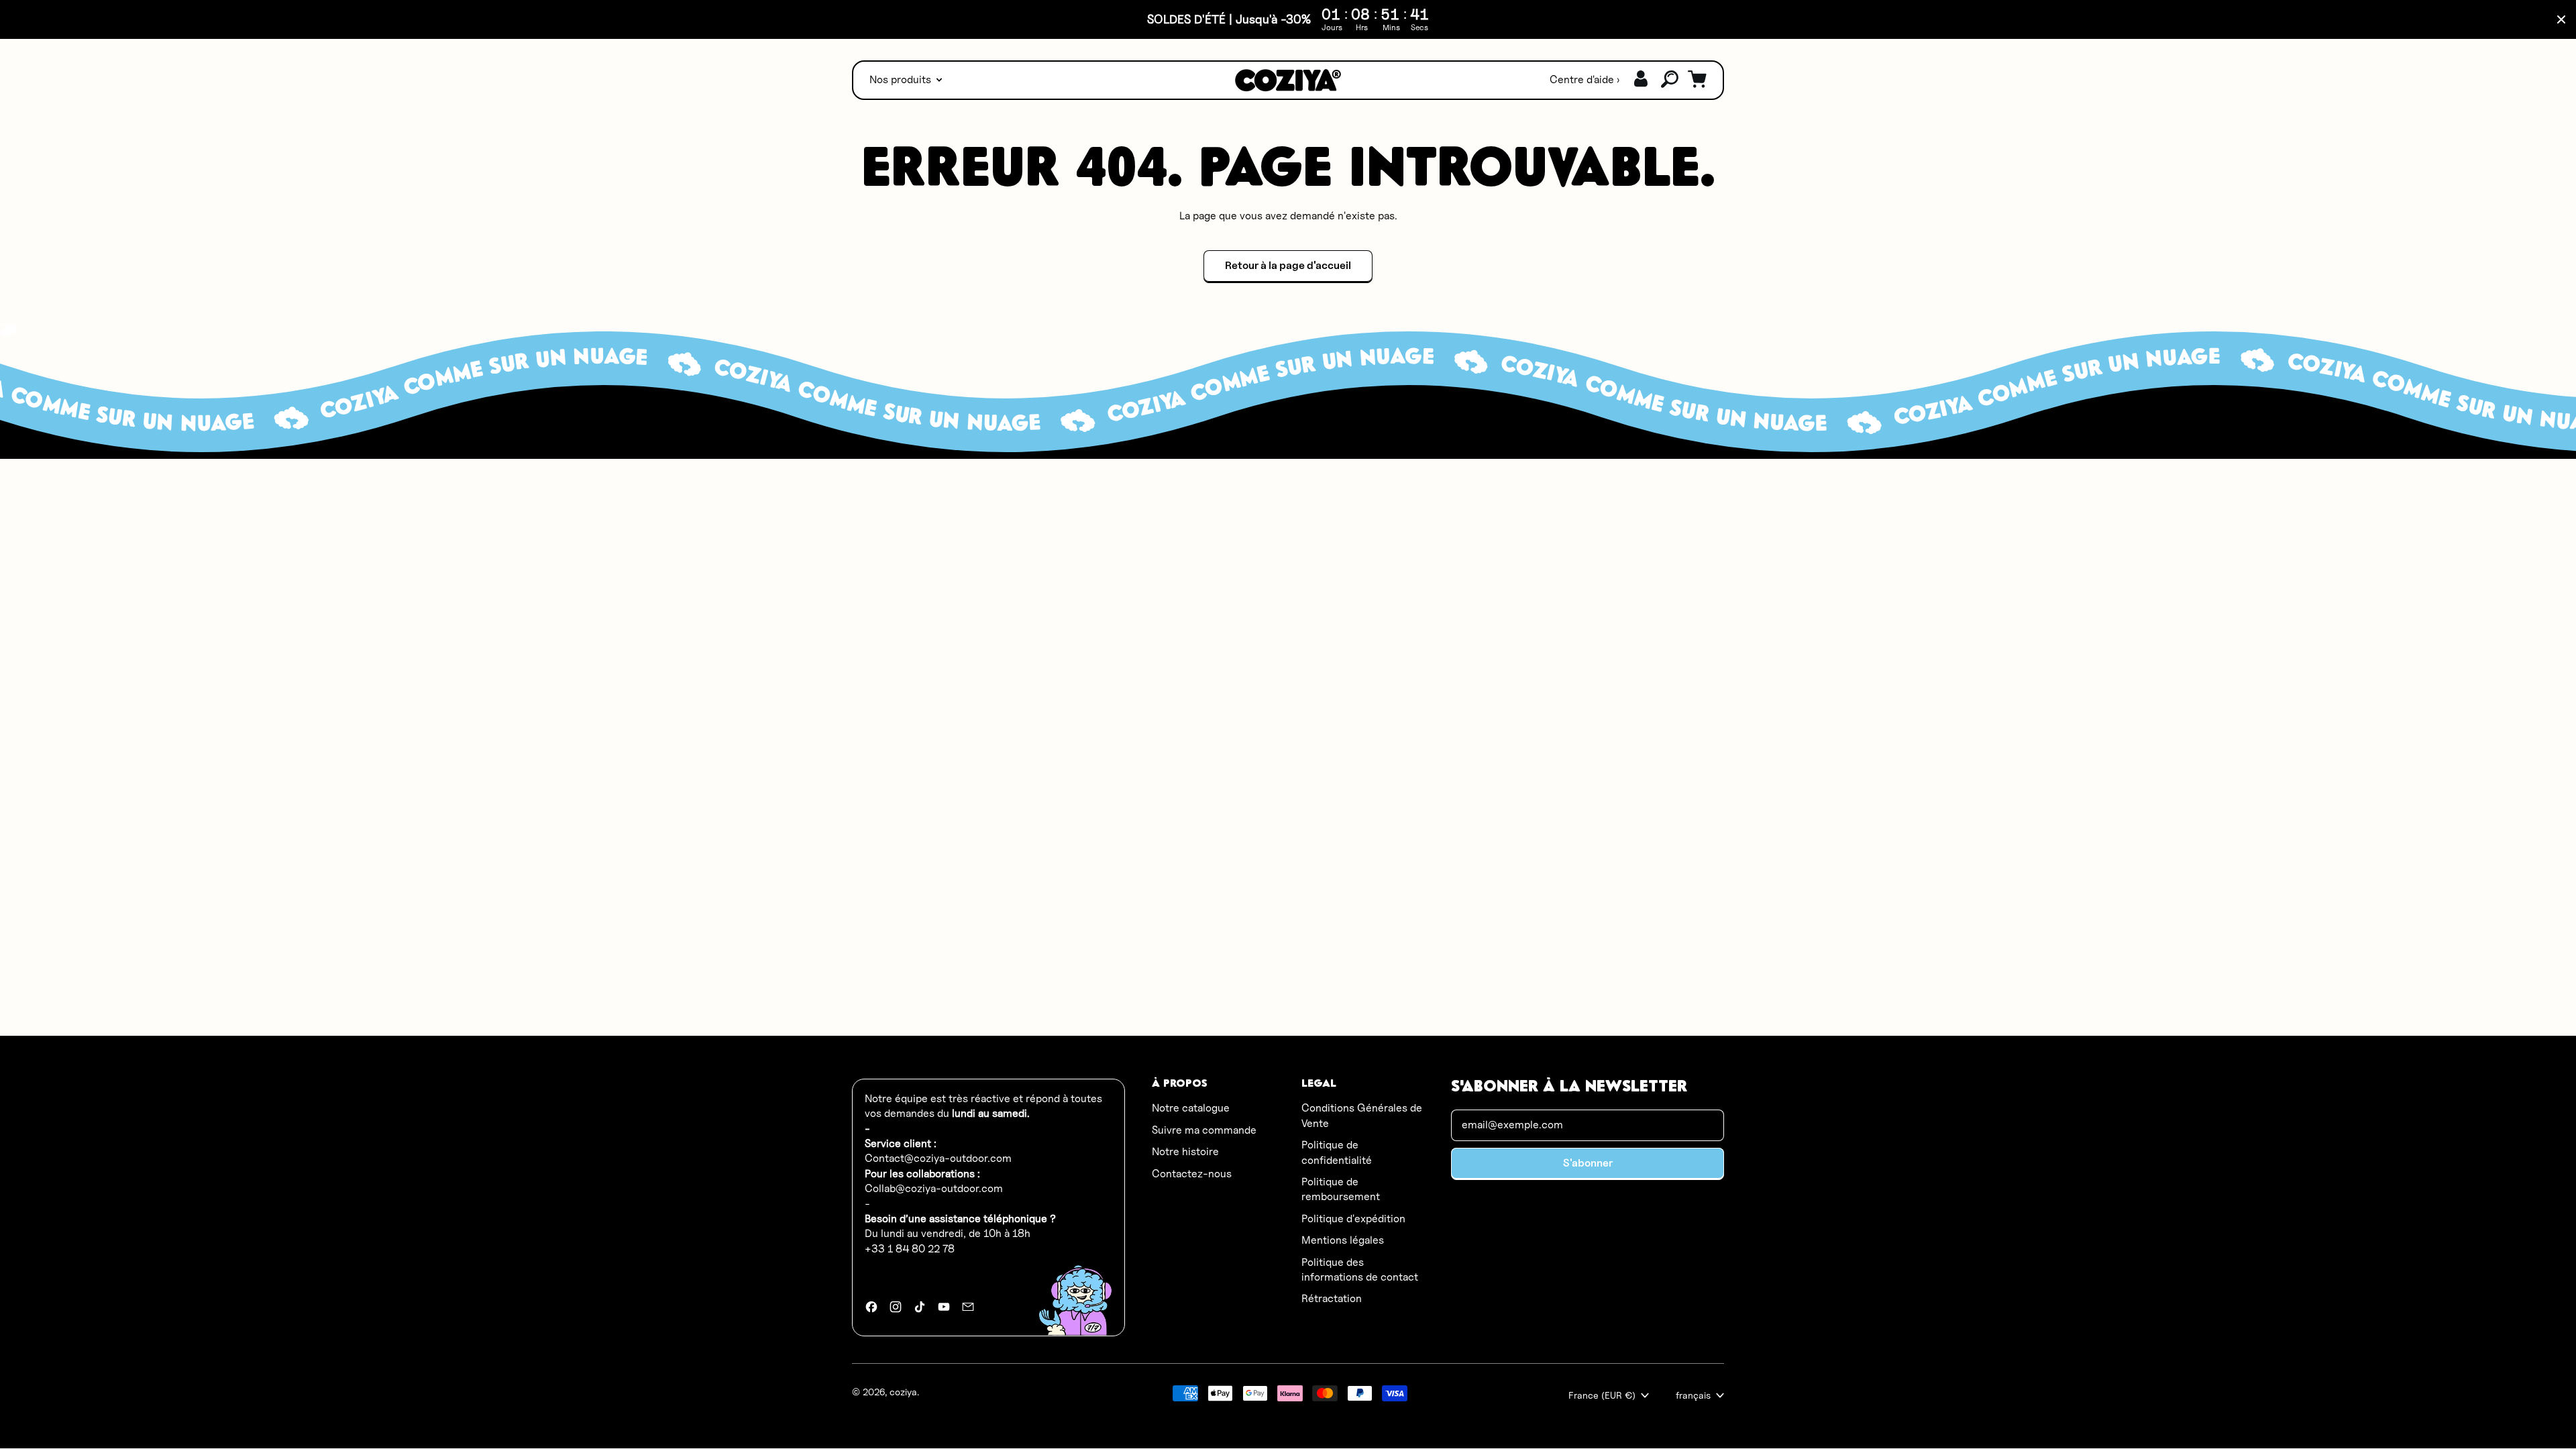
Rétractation (1332, 1298)
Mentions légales (1343, 1240)
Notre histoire (1185, 1151)
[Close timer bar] (2561, 19)
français (1693, 1395)
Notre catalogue (1191, 1108)
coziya (903, 1392)
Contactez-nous (1192, 1174)
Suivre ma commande (1204, 1130)
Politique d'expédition (1353, 1219)
